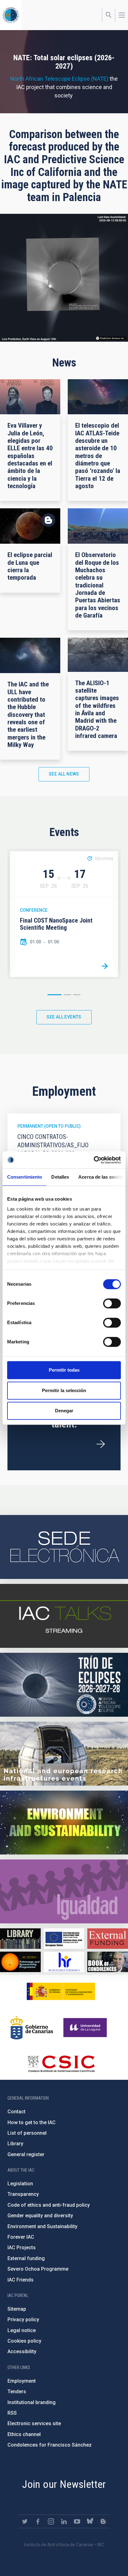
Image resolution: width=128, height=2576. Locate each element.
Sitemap (17, 2309)
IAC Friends (21, 2280)
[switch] (112, 1303)
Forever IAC (21, 2237)
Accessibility (22, 2351)
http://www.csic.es (61, 2064)
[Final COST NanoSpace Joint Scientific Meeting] (105, 966)
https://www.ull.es (86, 2028)
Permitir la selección (64, 1390)
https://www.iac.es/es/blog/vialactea (103, 2521)
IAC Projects (22, 2248)
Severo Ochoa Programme (38, 2269)
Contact (16, 2112)
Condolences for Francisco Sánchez (50, 2445)
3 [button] (77, 995)
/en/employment (101, 1444)
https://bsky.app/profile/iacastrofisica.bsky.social (90, 2521)
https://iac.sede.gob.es (64, 1547)
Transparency (23, 2194)
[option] (64, 914)
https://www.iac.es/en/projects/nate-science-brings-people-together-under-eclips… (64, 1685)
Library (15, 2144)
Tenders (17, 2392)
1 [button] (55, 995)
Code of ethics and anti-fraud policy (49, 2205)
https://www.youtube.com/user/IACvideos (77, 2521)
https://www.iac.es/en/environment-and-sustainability (64, 1823)
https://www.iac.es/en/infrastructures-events (64, 1754)
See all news (64, 774)
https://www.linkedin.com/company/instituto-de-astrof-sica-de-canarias (64, 2521)
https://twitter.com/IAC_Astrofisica (25, 2521)
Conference (34, 910)
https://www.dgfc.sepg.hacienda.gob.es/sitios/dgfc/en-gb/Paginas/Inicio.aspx (64, 1938)
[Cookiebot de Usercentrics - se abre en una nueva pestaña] (94, 1160)
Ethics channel (24, 2434)
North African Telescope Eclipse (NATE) (59, 79)
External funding (26, 2258)
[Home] (11, 15)
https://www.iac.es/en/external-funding (108, 1938)
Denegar (64, 1411)
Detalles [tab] (60, 1177)
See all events (64, 1017)
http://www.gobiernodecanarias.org (32, 2028)
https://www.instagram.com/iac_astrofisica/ (51, 2521)
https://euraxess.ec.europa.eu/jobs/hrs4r (64, 1962)
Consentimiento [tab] (25, 1177)
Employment (22, 2381)
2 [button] (67, 995)
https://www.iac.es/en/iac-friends (20, 1962)
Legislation (20, 2184)
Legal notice (22, 2330)
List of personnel (27, 2133)
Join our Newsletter (64, 2484)
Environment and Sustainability (42, 2226)
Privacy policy (23, 2320)
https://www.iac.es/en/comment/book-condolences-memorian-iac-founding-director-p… (108, 1962)
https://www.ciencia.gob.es (61, 1991)
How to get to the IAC (32, 2122)
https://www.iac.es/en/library (20, 1938)
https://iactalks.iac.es (64, 1616)
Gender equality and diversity (40, 2216)
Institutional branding (32, 2402)
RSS (12, 2413)
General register (26, 2154)
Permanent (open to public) (49, 1126)
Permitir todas (64, 1370)
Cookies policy (24, 2341)
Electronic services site (34, 2423)
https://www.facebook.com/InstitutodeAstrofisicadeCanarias (38, 2521)
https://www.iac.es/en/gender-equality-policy (64, 1891)
